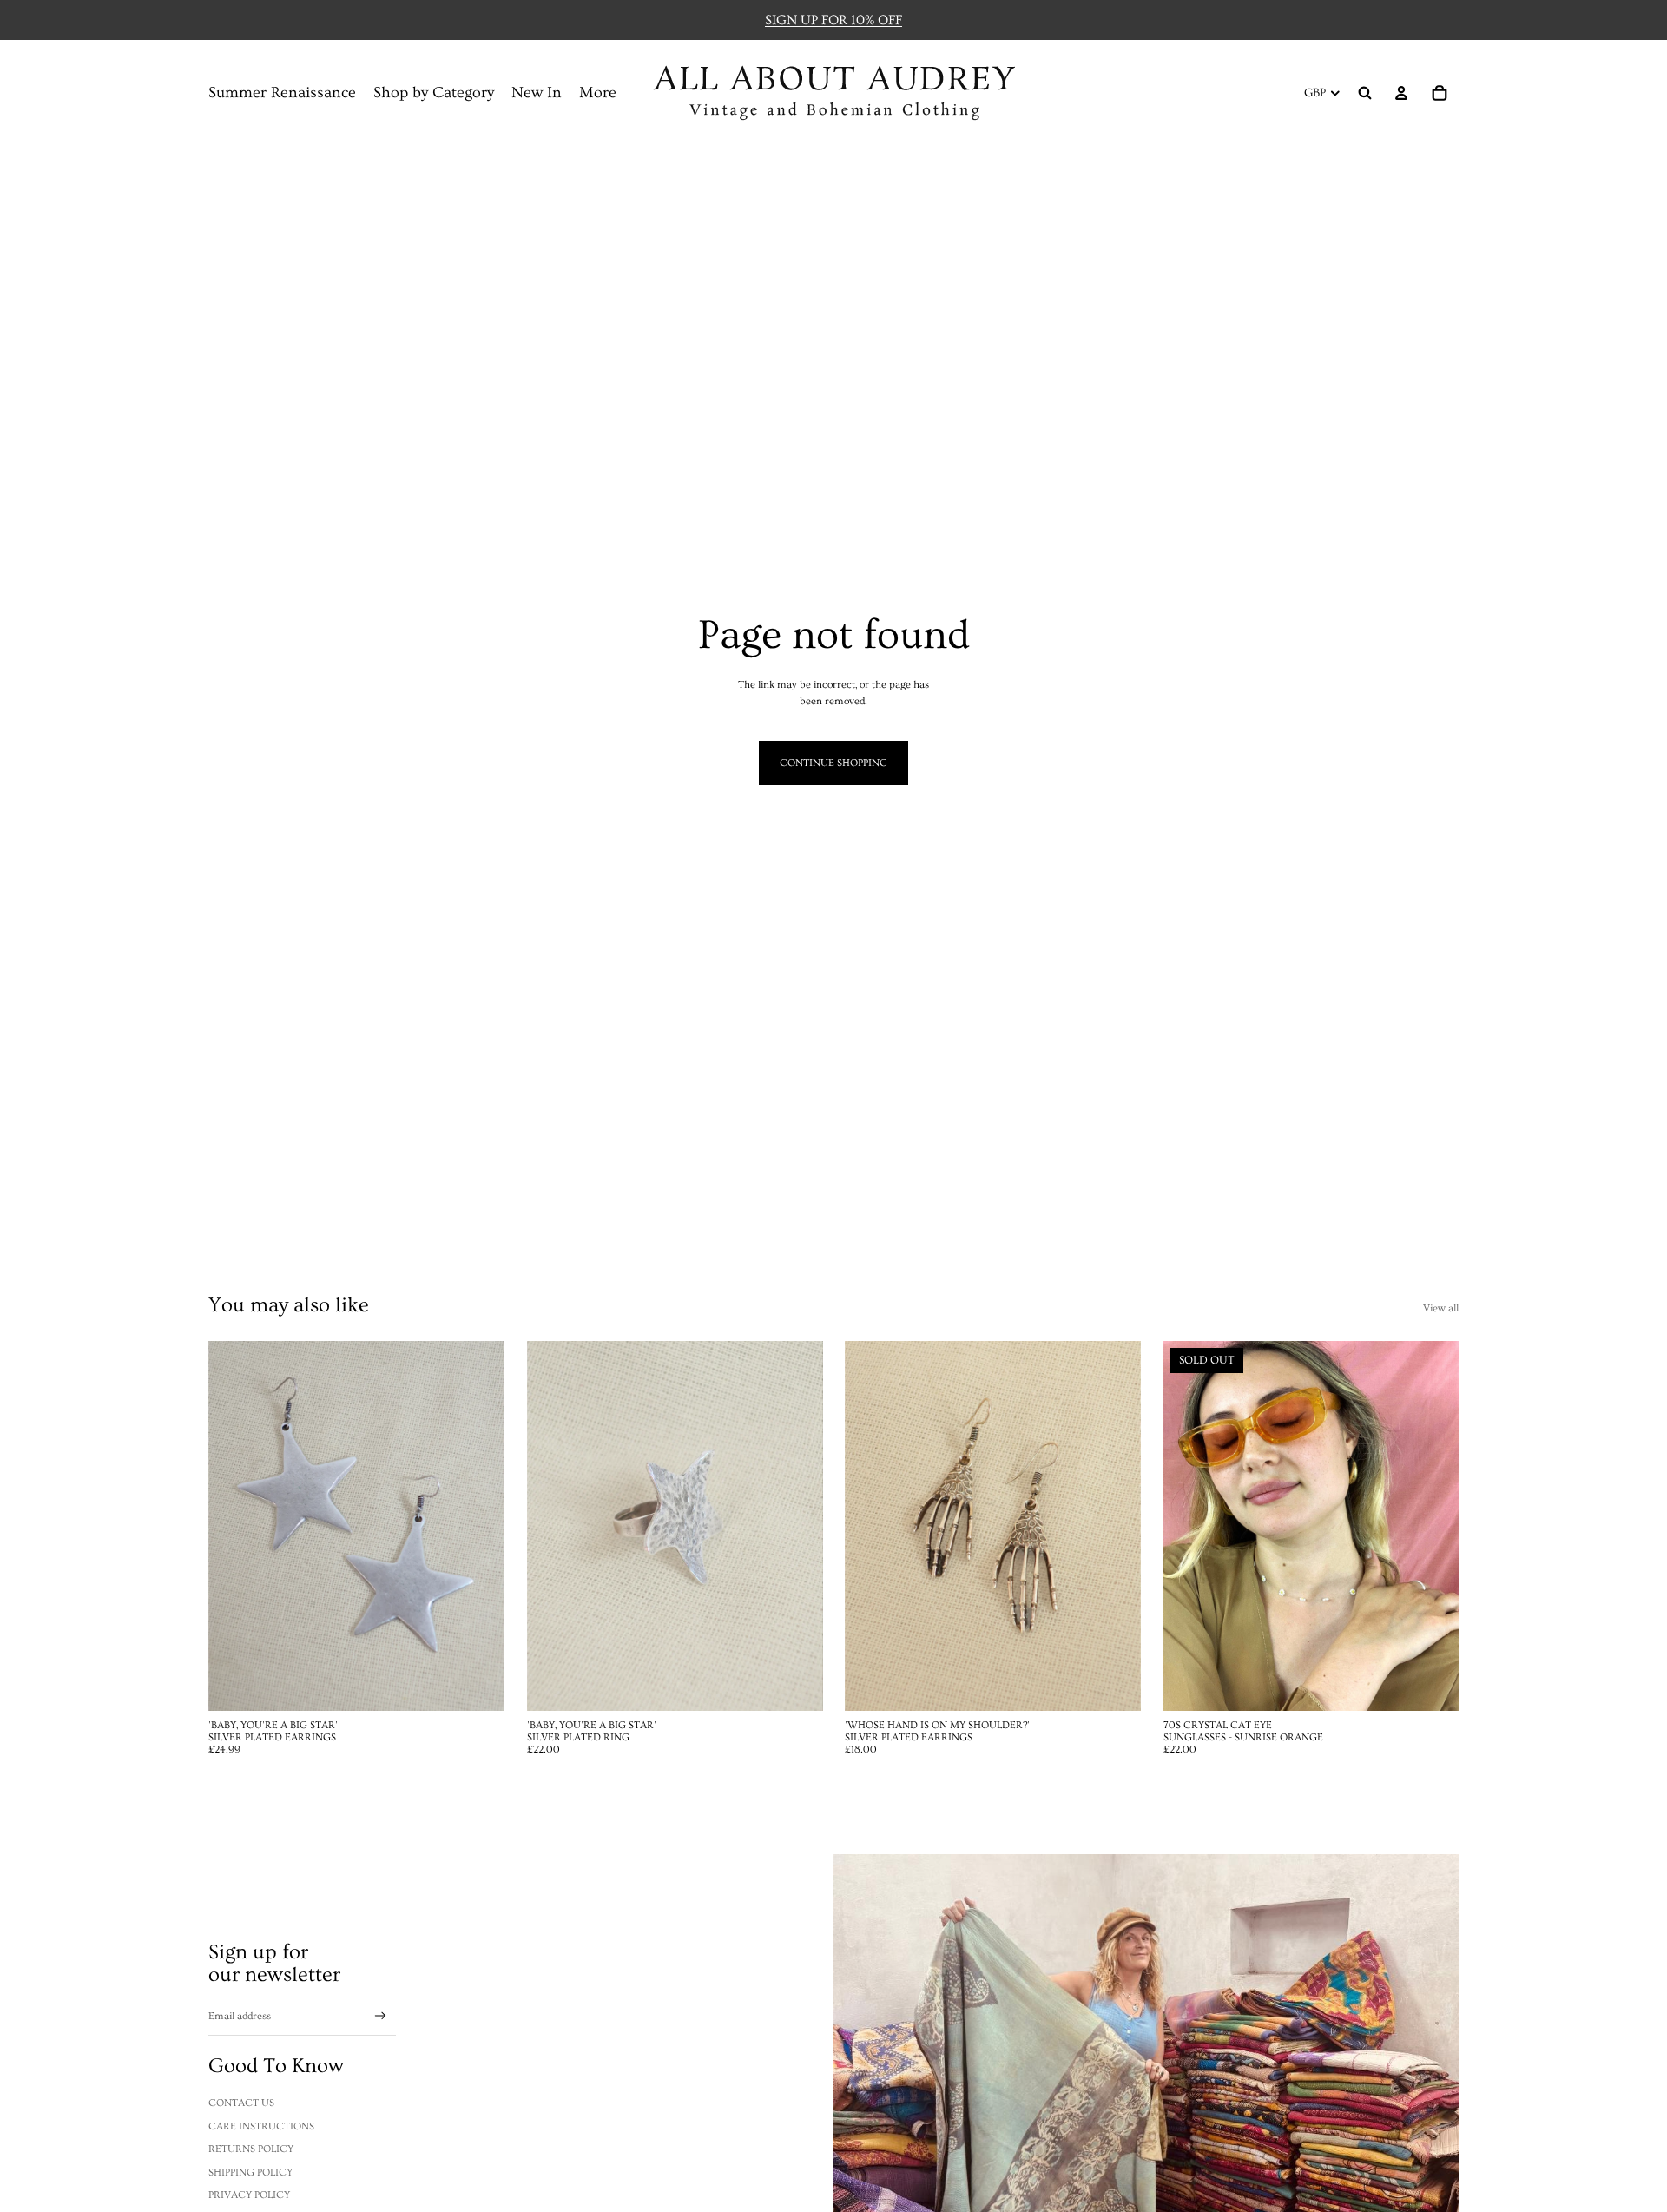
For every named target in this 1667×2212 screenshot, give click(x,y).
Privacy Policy (249, 2195)
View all (1441, 1308)
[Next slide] (796, 1526)
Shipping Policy (250, 2172)
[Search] (1365, 93)
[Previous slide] (553, 1526)
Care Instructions (261, 2126)
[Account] (1401, 93)
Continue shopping (833, 763)
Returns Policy (251, 2149)
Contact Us (241, 2103)
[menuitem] (598, 93)
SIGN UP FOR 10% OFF (833, 20)
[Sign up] (381, 2016)
